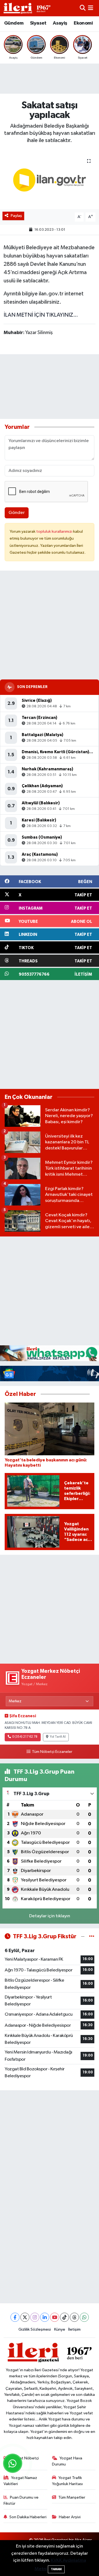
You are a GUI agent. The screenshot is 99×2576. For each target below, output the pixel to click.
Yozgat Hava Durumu (67, 2461)
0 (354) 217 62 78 (25, 1737)
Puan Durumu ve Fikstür (21, 2500)
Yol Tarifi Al (58, 1737)
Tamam (56, 2569)
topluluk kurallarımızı (55, 531)
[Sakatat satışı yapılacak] (50, 180)
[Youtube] (55, 2317)
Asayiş (60, 23)
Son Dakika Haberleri (28, 2517)
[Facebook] (15, 2317)
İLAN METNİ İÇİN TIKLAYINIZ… (41, 315)
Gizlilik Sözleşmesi (35, 2329)
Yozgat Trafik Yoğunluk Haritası (67, 2481)
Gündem (14, 23)
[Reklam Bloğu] (50, 1353)
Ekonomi (83, 23)
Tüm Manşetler (72, 2497)
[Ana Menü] (91, 8)
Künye (60, 2329)
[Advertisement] (50, 625)
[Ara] (83, 8)
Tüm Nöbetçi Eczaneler (52, 1752)
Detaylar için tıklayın (50, 1916)
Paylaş (16, 216)
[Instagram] (35, 2317)
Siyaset (38, 23)
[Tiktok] (64, 2317)
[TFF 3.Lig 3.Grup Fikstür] (92, 1936)
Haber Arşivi (70, 2517)
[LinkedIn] (45, 2317)
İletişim (74, 2329)
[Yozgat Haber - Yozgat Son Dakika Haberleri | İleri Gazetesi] (27, 8)
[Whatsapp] (84, 2317)
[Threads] (74, 2317)
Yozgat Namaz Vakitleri (20, 2481)
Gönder (17, 513)
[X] (25, 2317)
